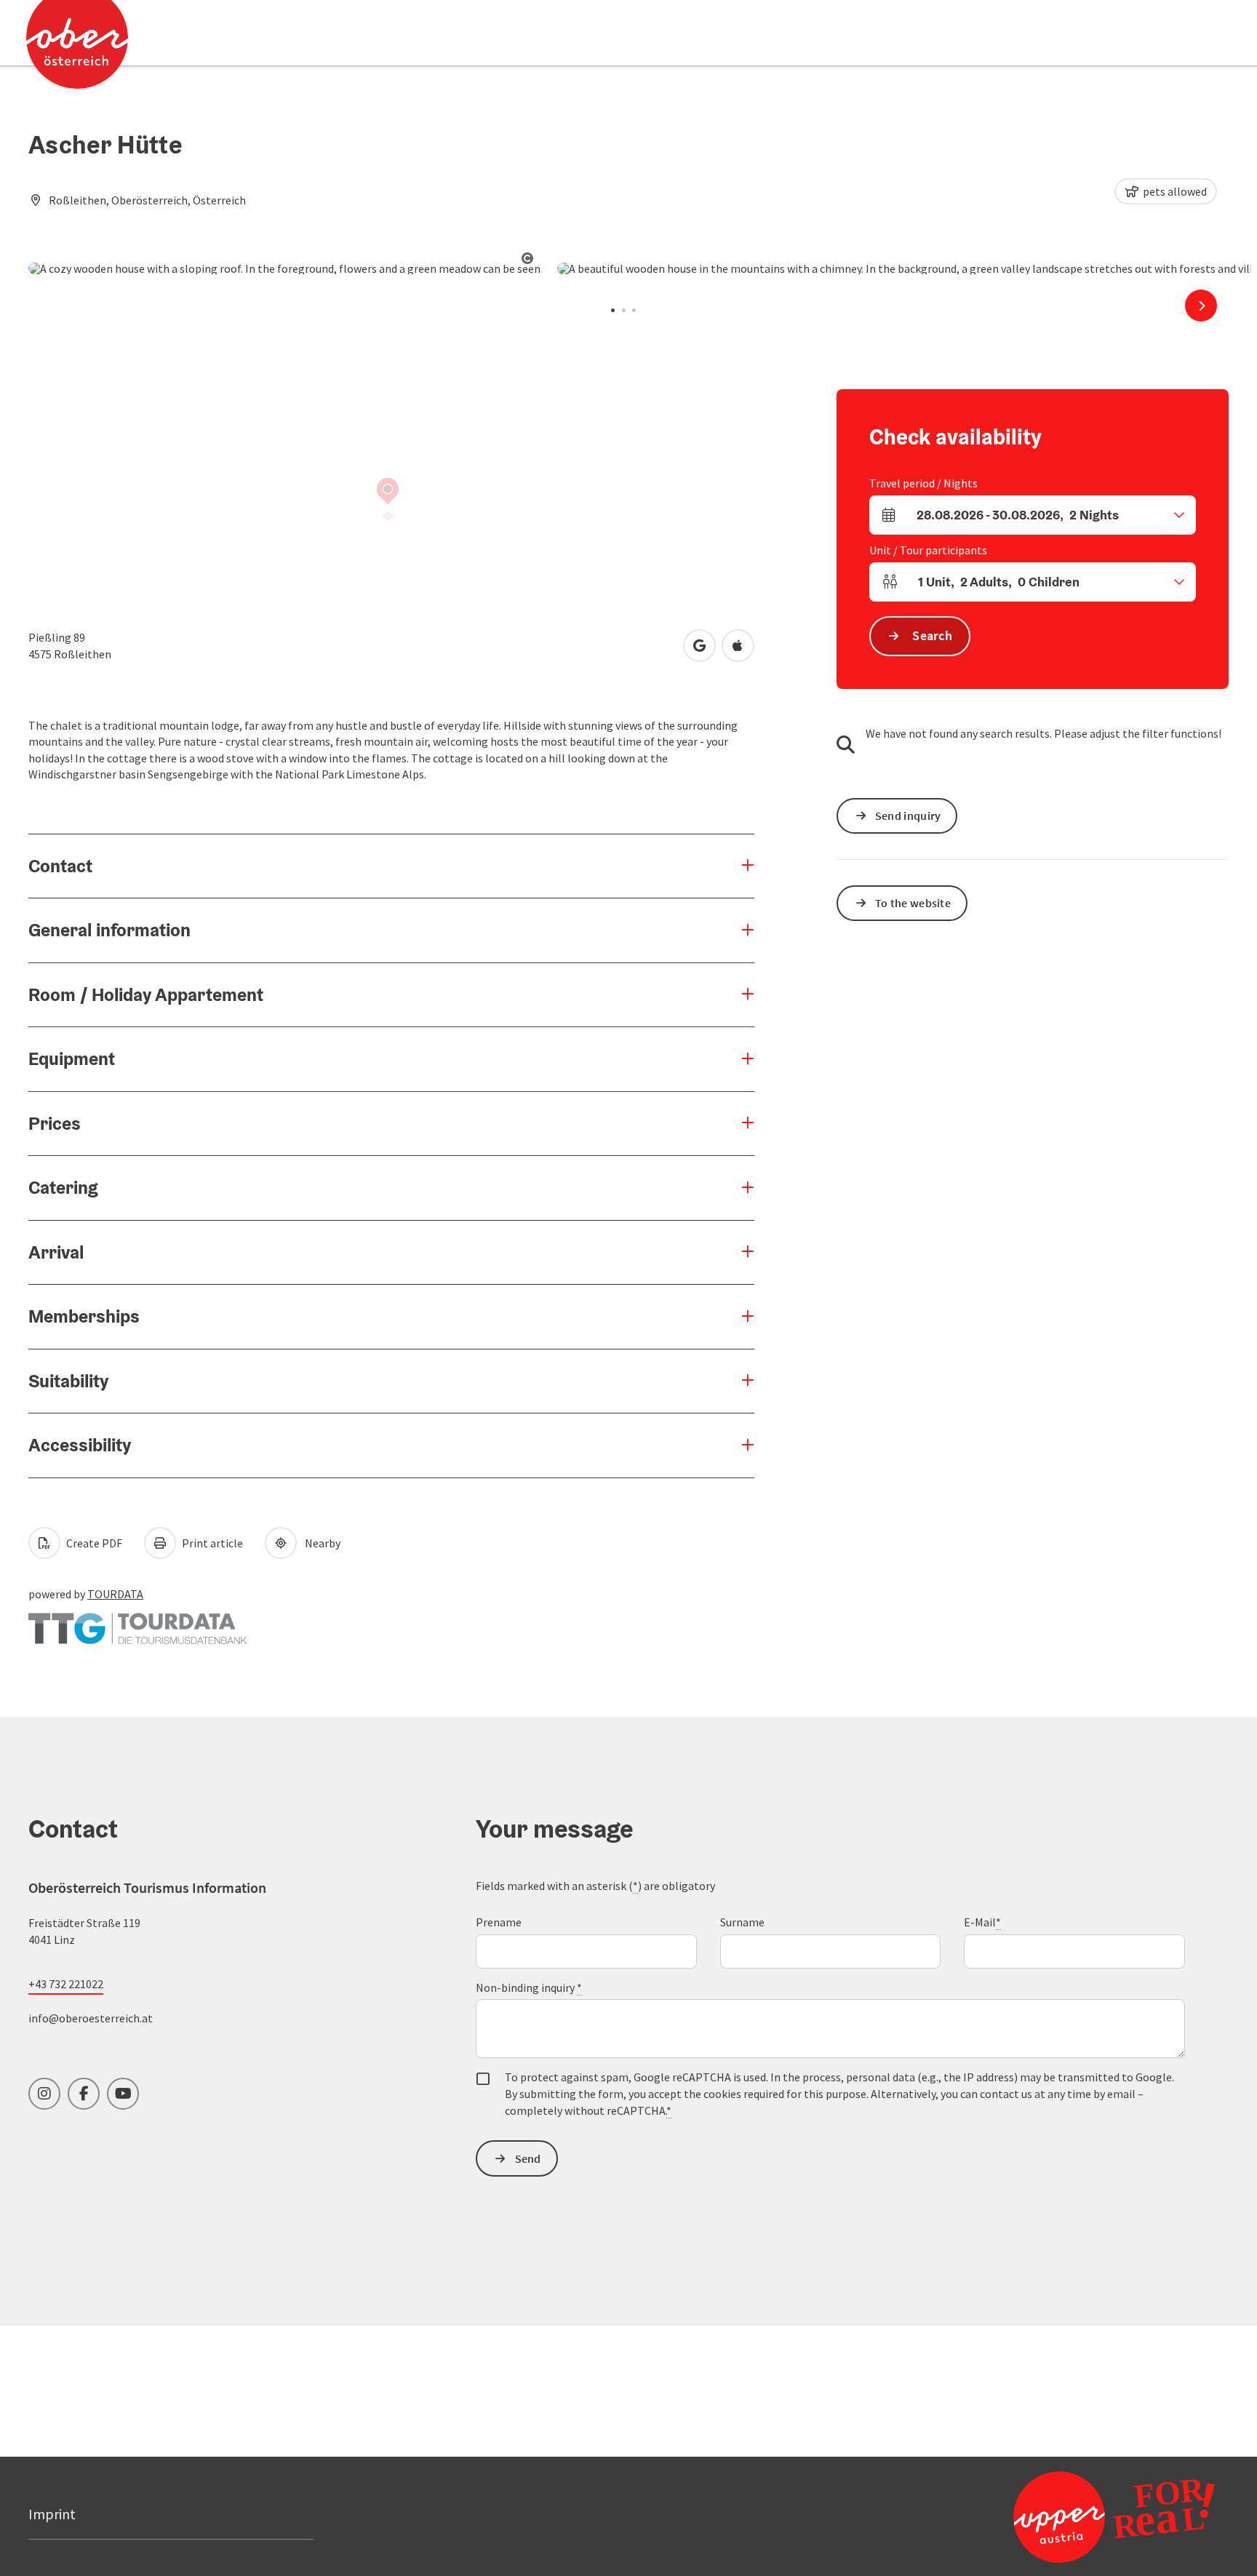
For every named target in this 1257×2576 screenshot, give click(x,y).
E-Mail (982, 1922)
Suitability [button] (68, 1381)
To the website (913, 903)
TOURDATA (115, 1594)
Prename (499, 1922)
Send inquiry (908, 816)
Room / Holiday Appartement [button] (146, 994)
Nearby (320, 1543)
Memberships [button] (84, 1316)
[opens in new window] (1079, 2516)
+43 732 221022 (66, 1984)
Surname (742, 1922)
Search (932, 635)
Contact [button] (60, 866)
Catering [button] (63, 1187)
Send (528, 2158)
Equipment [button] (72, 1058)
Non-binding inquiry (529, 1987)
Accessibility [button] (80, 1445)
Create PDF (93, 1543)
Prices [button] (55, 1123)
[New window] (137, 1622)
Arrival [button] (56, 1252)
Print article (211, 1543)
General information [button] (109, 930)
